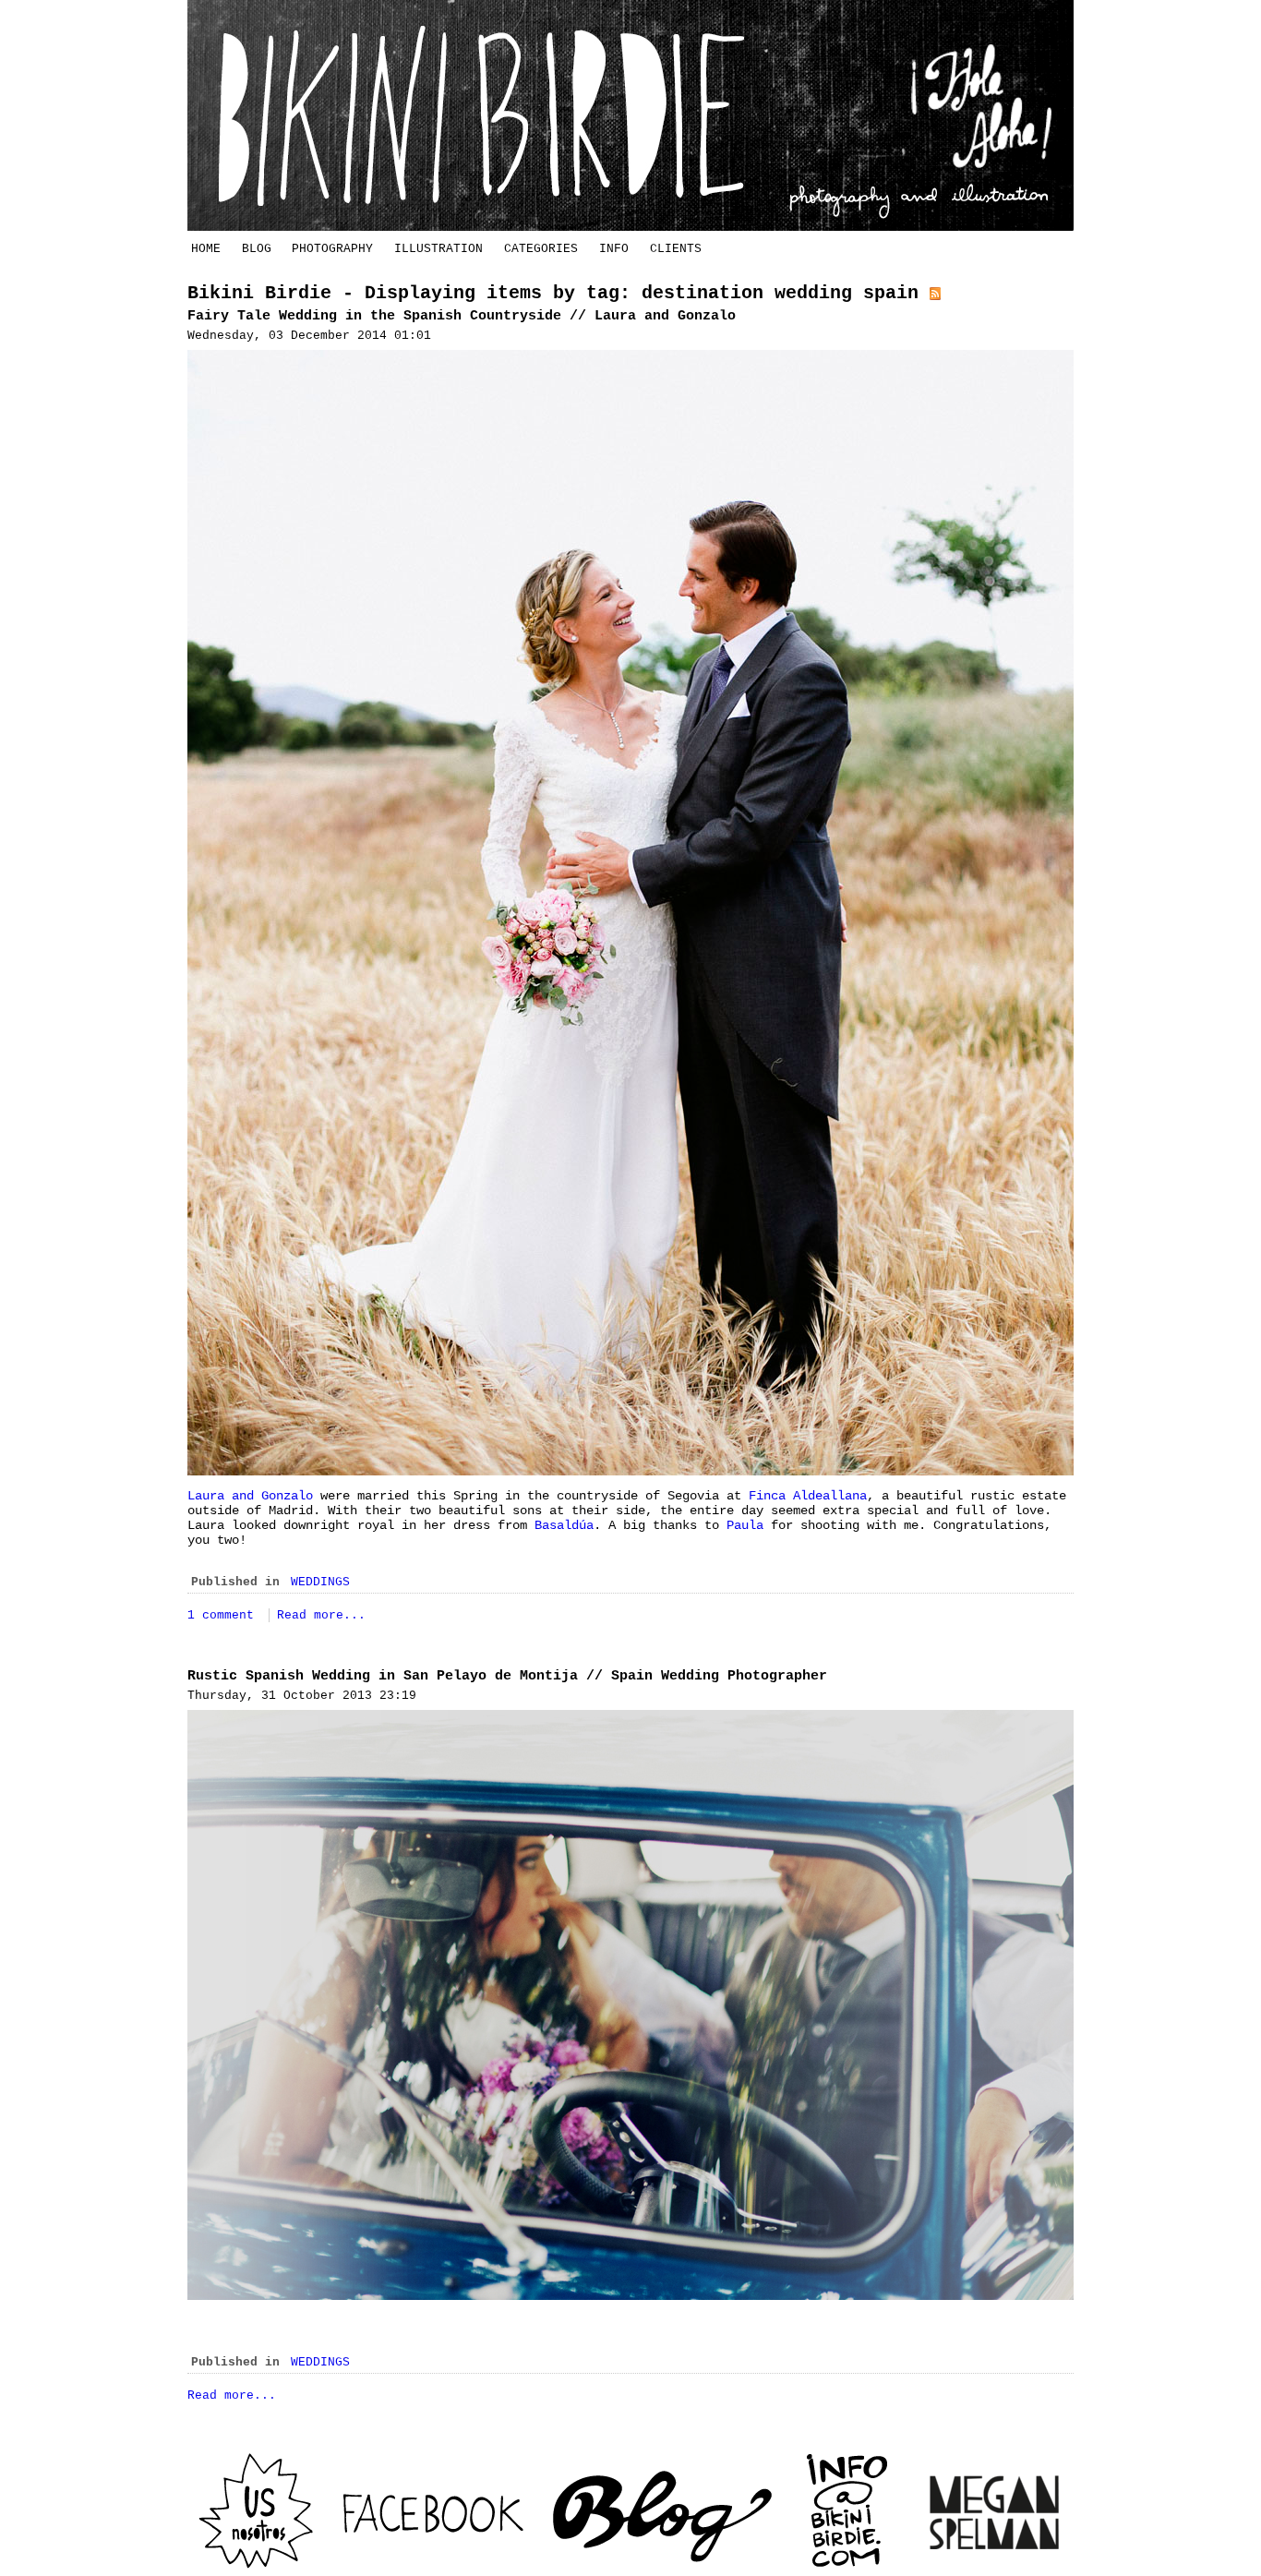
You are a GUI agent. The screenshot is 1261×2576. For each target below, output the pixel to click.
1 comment (224, 1615)
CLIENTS (676, 249)
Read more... (321, 1615)
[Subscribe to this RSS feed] (935, 293)
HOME (206, 249)
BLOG (257, 249)
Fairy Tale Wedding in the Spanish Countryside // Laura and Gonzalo (462, 316)
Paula (745, 1525)
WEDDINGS (320, 1582)
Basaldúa (564, 1525)
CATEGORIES (541, 249)
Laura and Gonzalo (250, 1496)
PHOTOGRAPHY (332, 249)
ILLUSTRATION (438, 249)
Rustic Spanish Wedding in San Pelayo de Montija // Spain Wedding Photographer (507, 1676)
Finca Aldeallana (808, 1496)
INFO (614, 249)
